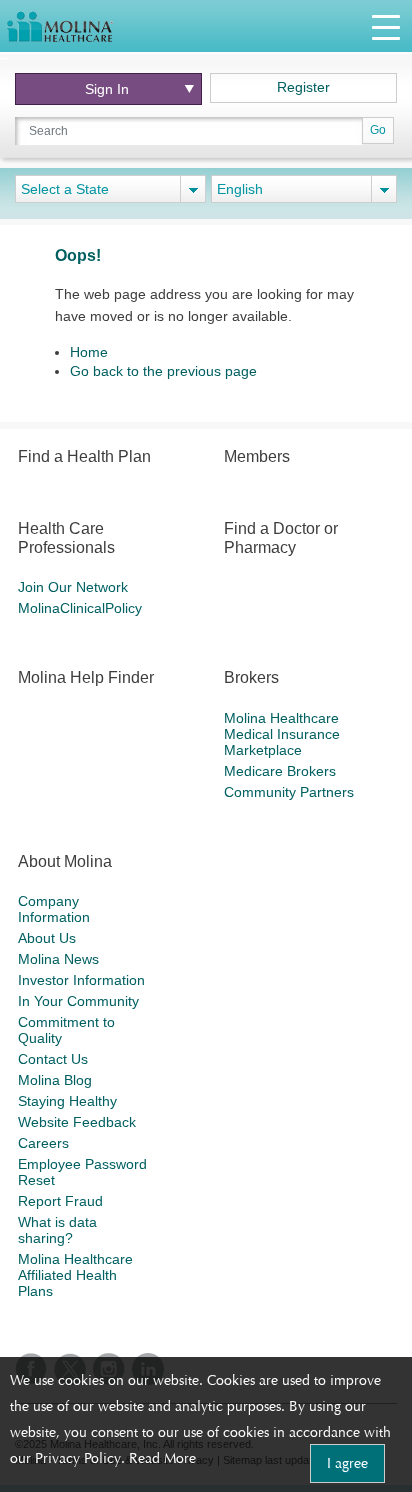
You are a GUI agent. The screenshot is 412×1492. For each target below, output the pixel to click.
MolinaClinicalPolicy (80, 608)
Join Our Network (73, 587)
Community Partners (289, 792)
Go (378, 130)
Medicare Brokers (280, 771)
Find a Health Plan (84, 456)
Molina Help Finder (86, 677)
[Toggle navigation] (386, 26)
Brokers (251, 677)
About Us (47, 938)
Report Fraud (60, 1201)
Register (303, 87)
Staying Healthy (67, 1101)
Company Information (54, 909)
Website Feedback (77, 1122)
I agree (347, 1463)
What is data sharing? (57, 1230)
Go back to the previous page (163, 371)
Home (89, 352)
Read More (162, 1458)
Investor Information (81, 980)
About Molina (65, 861)
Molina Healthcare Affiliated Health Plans (75, 1275)
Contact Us (53, 1059)
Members (257, 456)
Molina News (58, 959)
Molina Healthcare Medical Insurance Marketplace (282, 734)
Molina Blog (55, 1080)
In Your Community (78, 1001)
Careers (43, 1143)
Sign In (107, 89)
